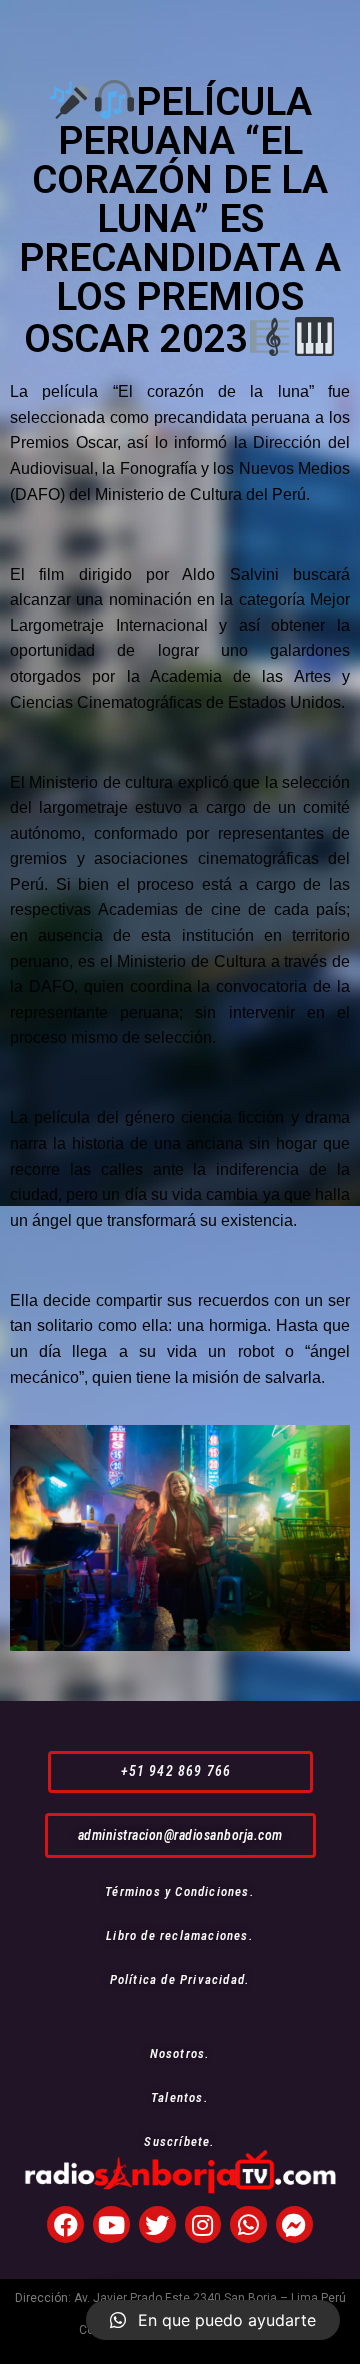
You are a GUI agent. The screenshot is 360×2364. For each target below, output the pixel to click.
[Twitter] (157, 2224)
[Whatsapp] (248, 2224)
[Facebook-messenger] (294, 2224)
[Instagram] (203, 2224)
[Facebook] (65, 2224)
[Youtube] (111, 2224)
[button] (180, 1771)
